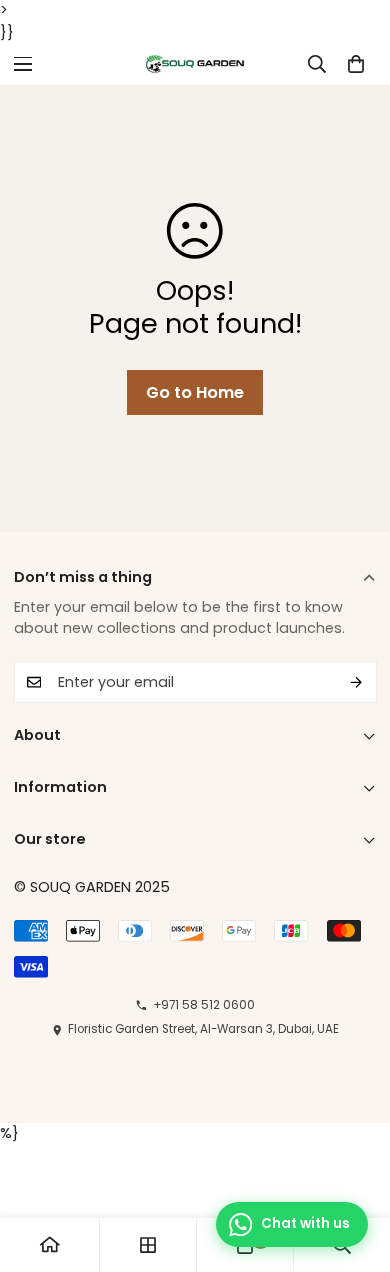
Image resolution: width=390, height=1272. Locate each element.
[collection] (148, 1245)
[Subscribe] (357, 682)
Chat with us (305, 1223)
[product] (50, 1245)
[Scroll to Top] (358, 1177)
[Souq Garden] (195, 63)
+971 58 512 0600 (203, 1005)
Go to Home (195, 392)
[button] (355, 63)
